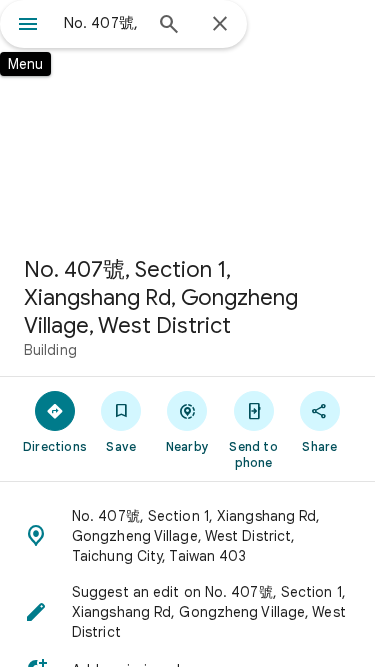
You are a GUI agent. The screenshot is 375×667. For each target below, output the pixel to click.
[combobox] (102, 23)
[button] (187, 536)
